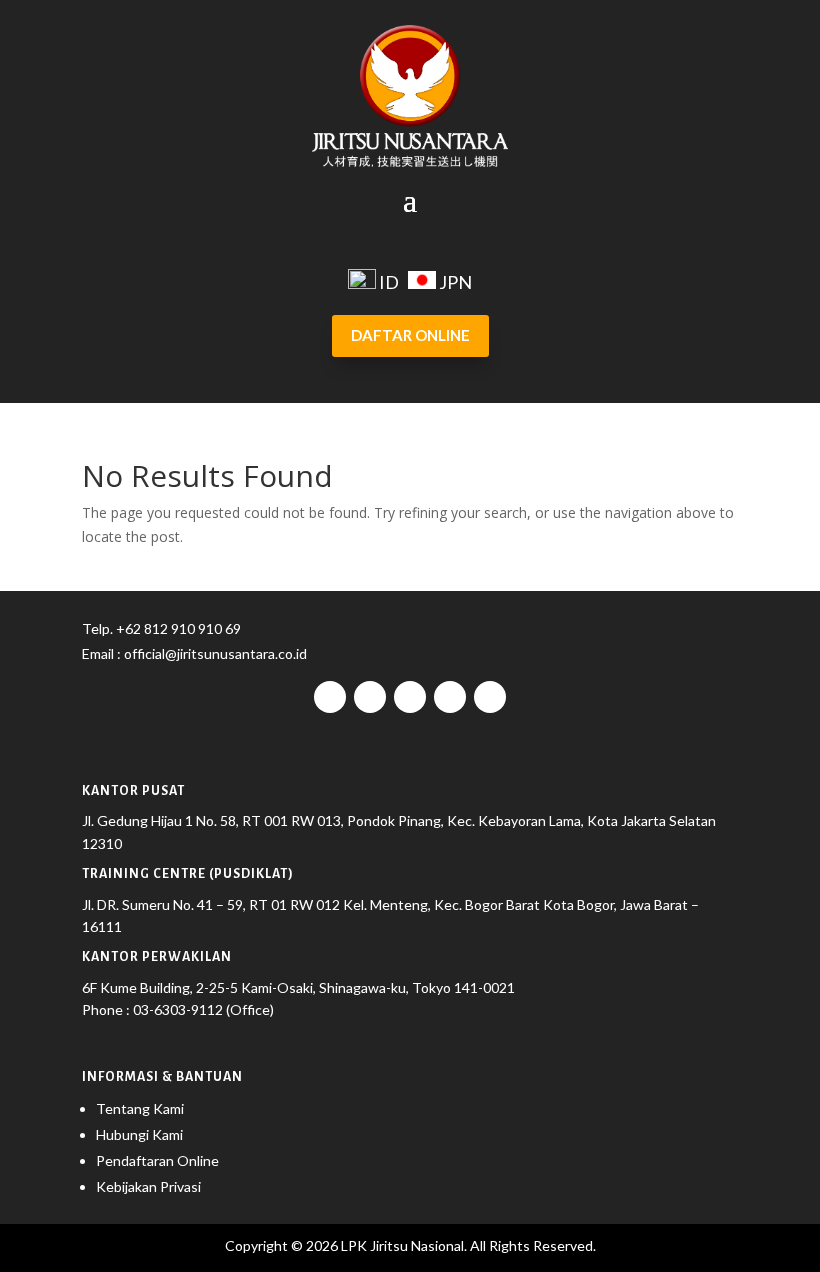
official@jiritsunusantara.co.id (214, 653)
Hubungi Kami (139, 1134)
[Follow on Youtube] (450, 697)
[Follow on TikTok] (410, 697)
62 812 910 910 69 (183, 628)
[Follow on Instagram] (370, 697)
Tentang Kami (140, 1108)
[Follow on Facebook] (330, 697)
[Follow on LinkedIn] (490, 697)
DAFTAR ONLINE (410, 335)
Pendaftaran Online (157, 1160)
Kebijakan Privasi (148, 1186)
